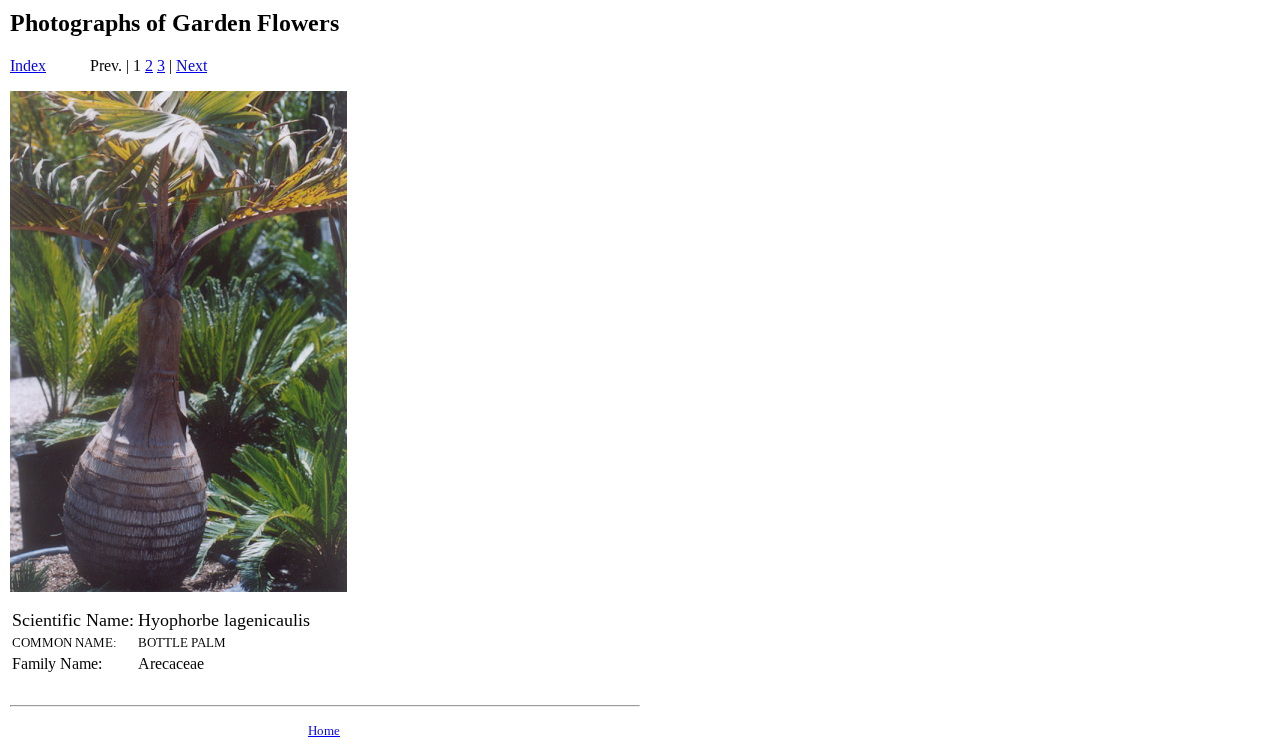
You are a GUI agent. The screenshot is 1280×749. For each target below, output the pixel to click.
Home (324, 730)
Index (28, 65)
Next (191, 65)
